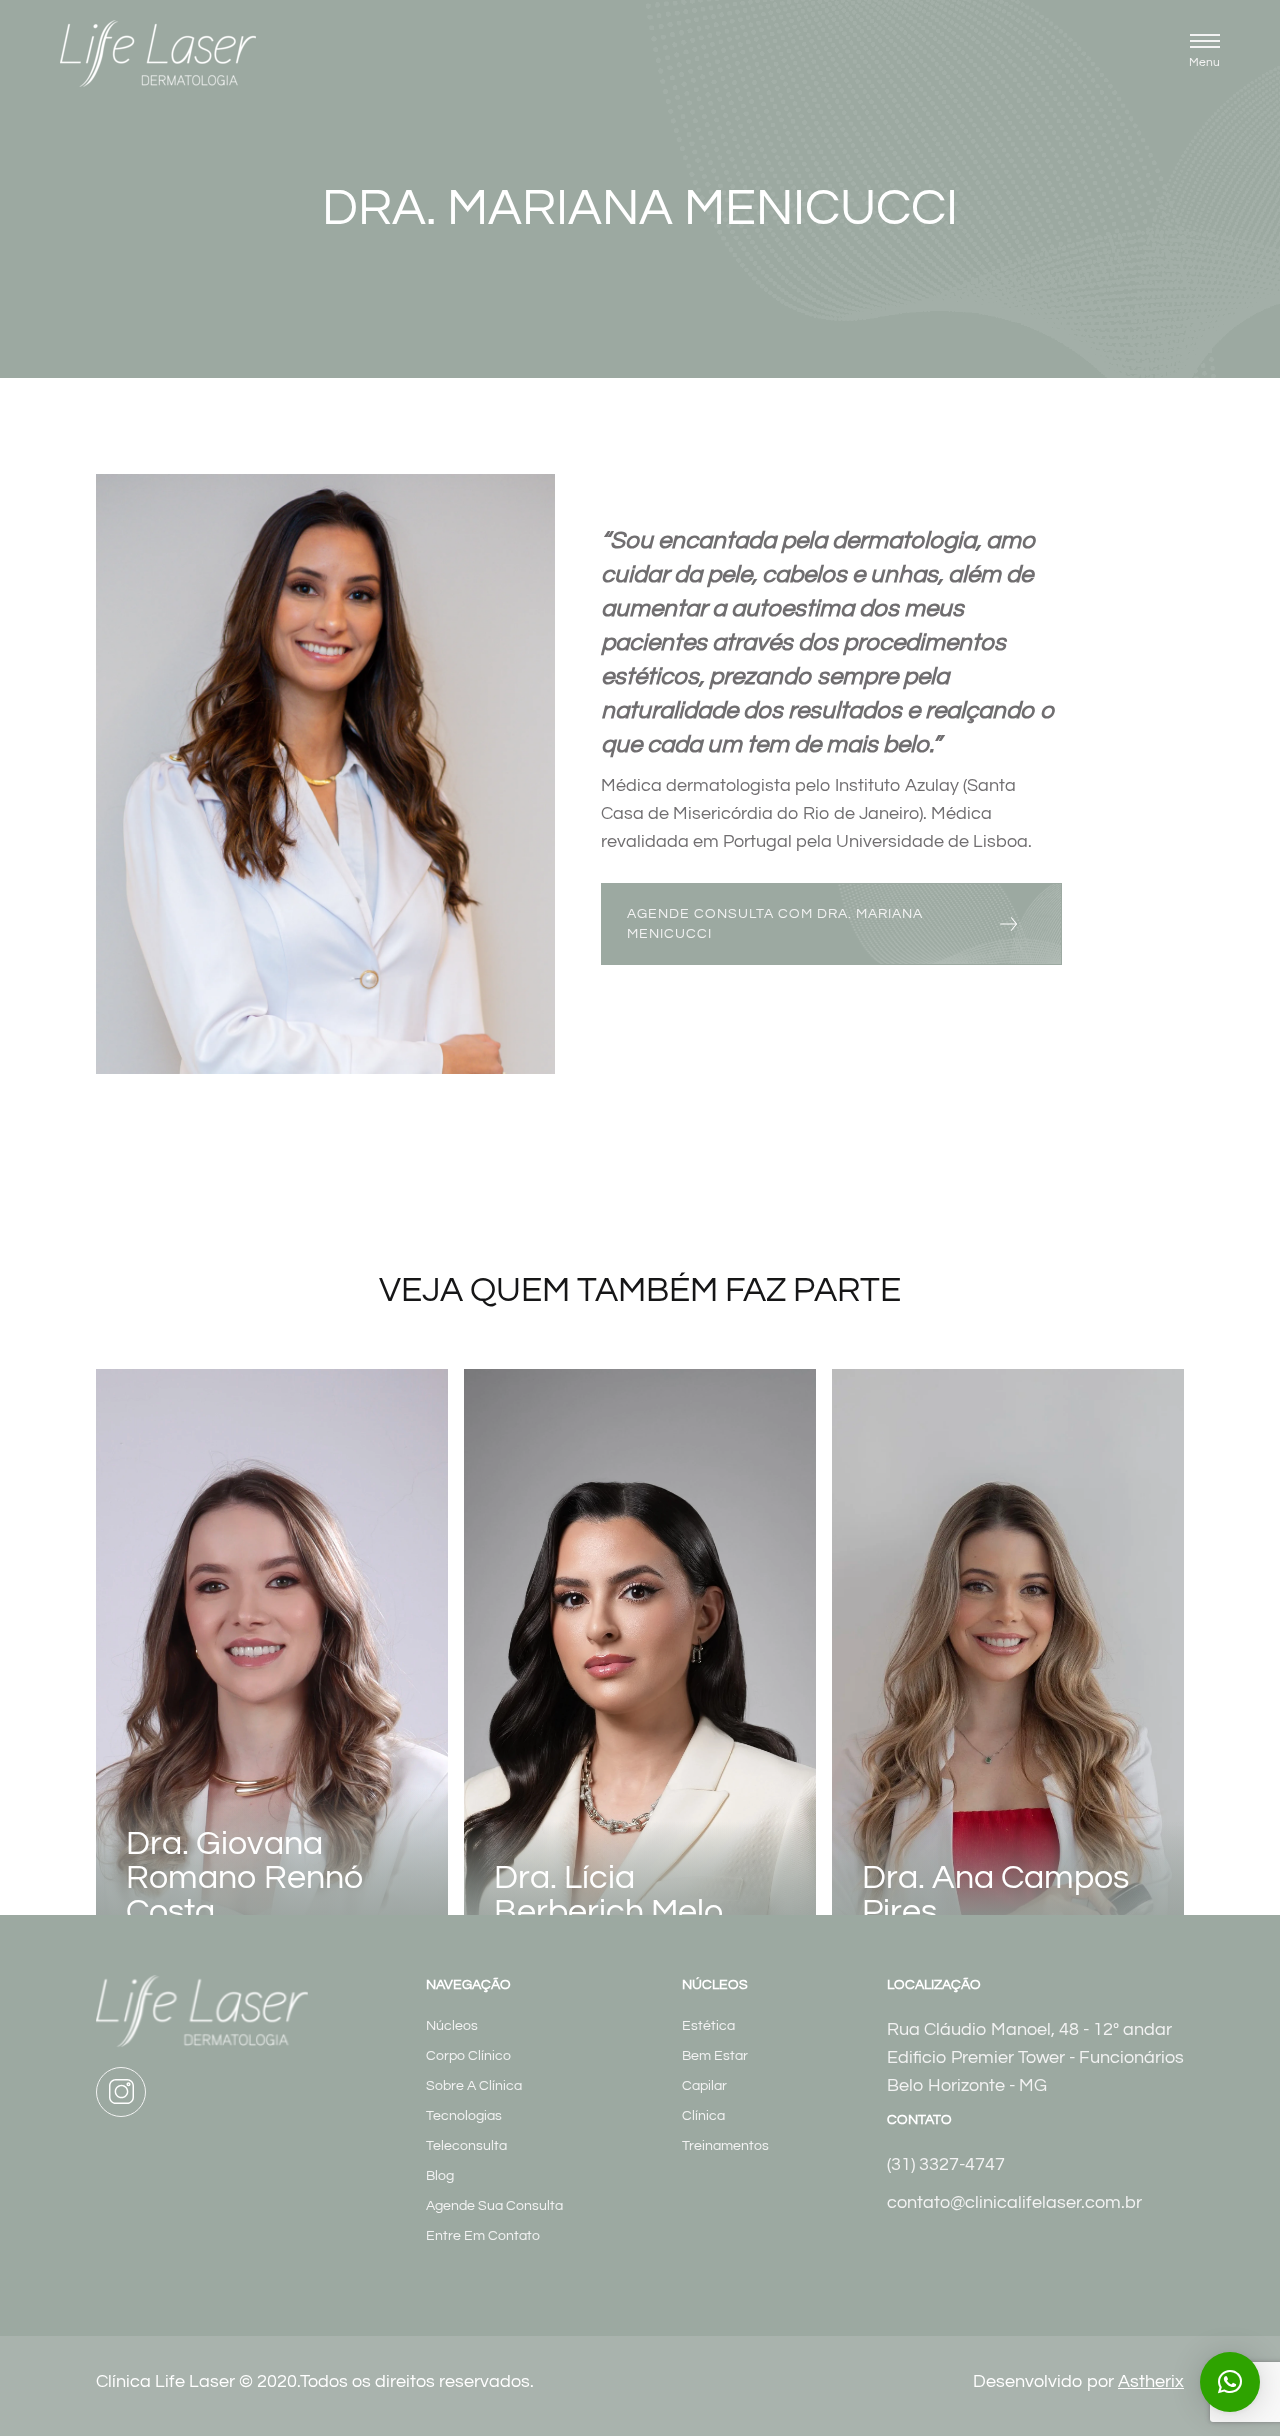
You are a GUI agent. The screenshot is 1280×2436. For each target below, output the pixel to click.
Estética (708, 2026)
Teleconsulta (466, 2146)
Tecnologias (464, 2116)
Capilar (704, 2086)
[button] (1204, 53)
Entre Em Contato (483, 2236)
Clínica (703, 2116)
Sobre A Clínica (474, 2086)
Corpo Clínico (468, 2056)
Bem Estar (715, 2056)
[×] (1230, 2382)
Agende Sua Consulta (494, 2206)
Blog (440, 2176)
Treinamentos (725, 2146)
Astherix (1151, 2381)
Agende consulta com (775, 924)
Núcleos (452, 2026)
